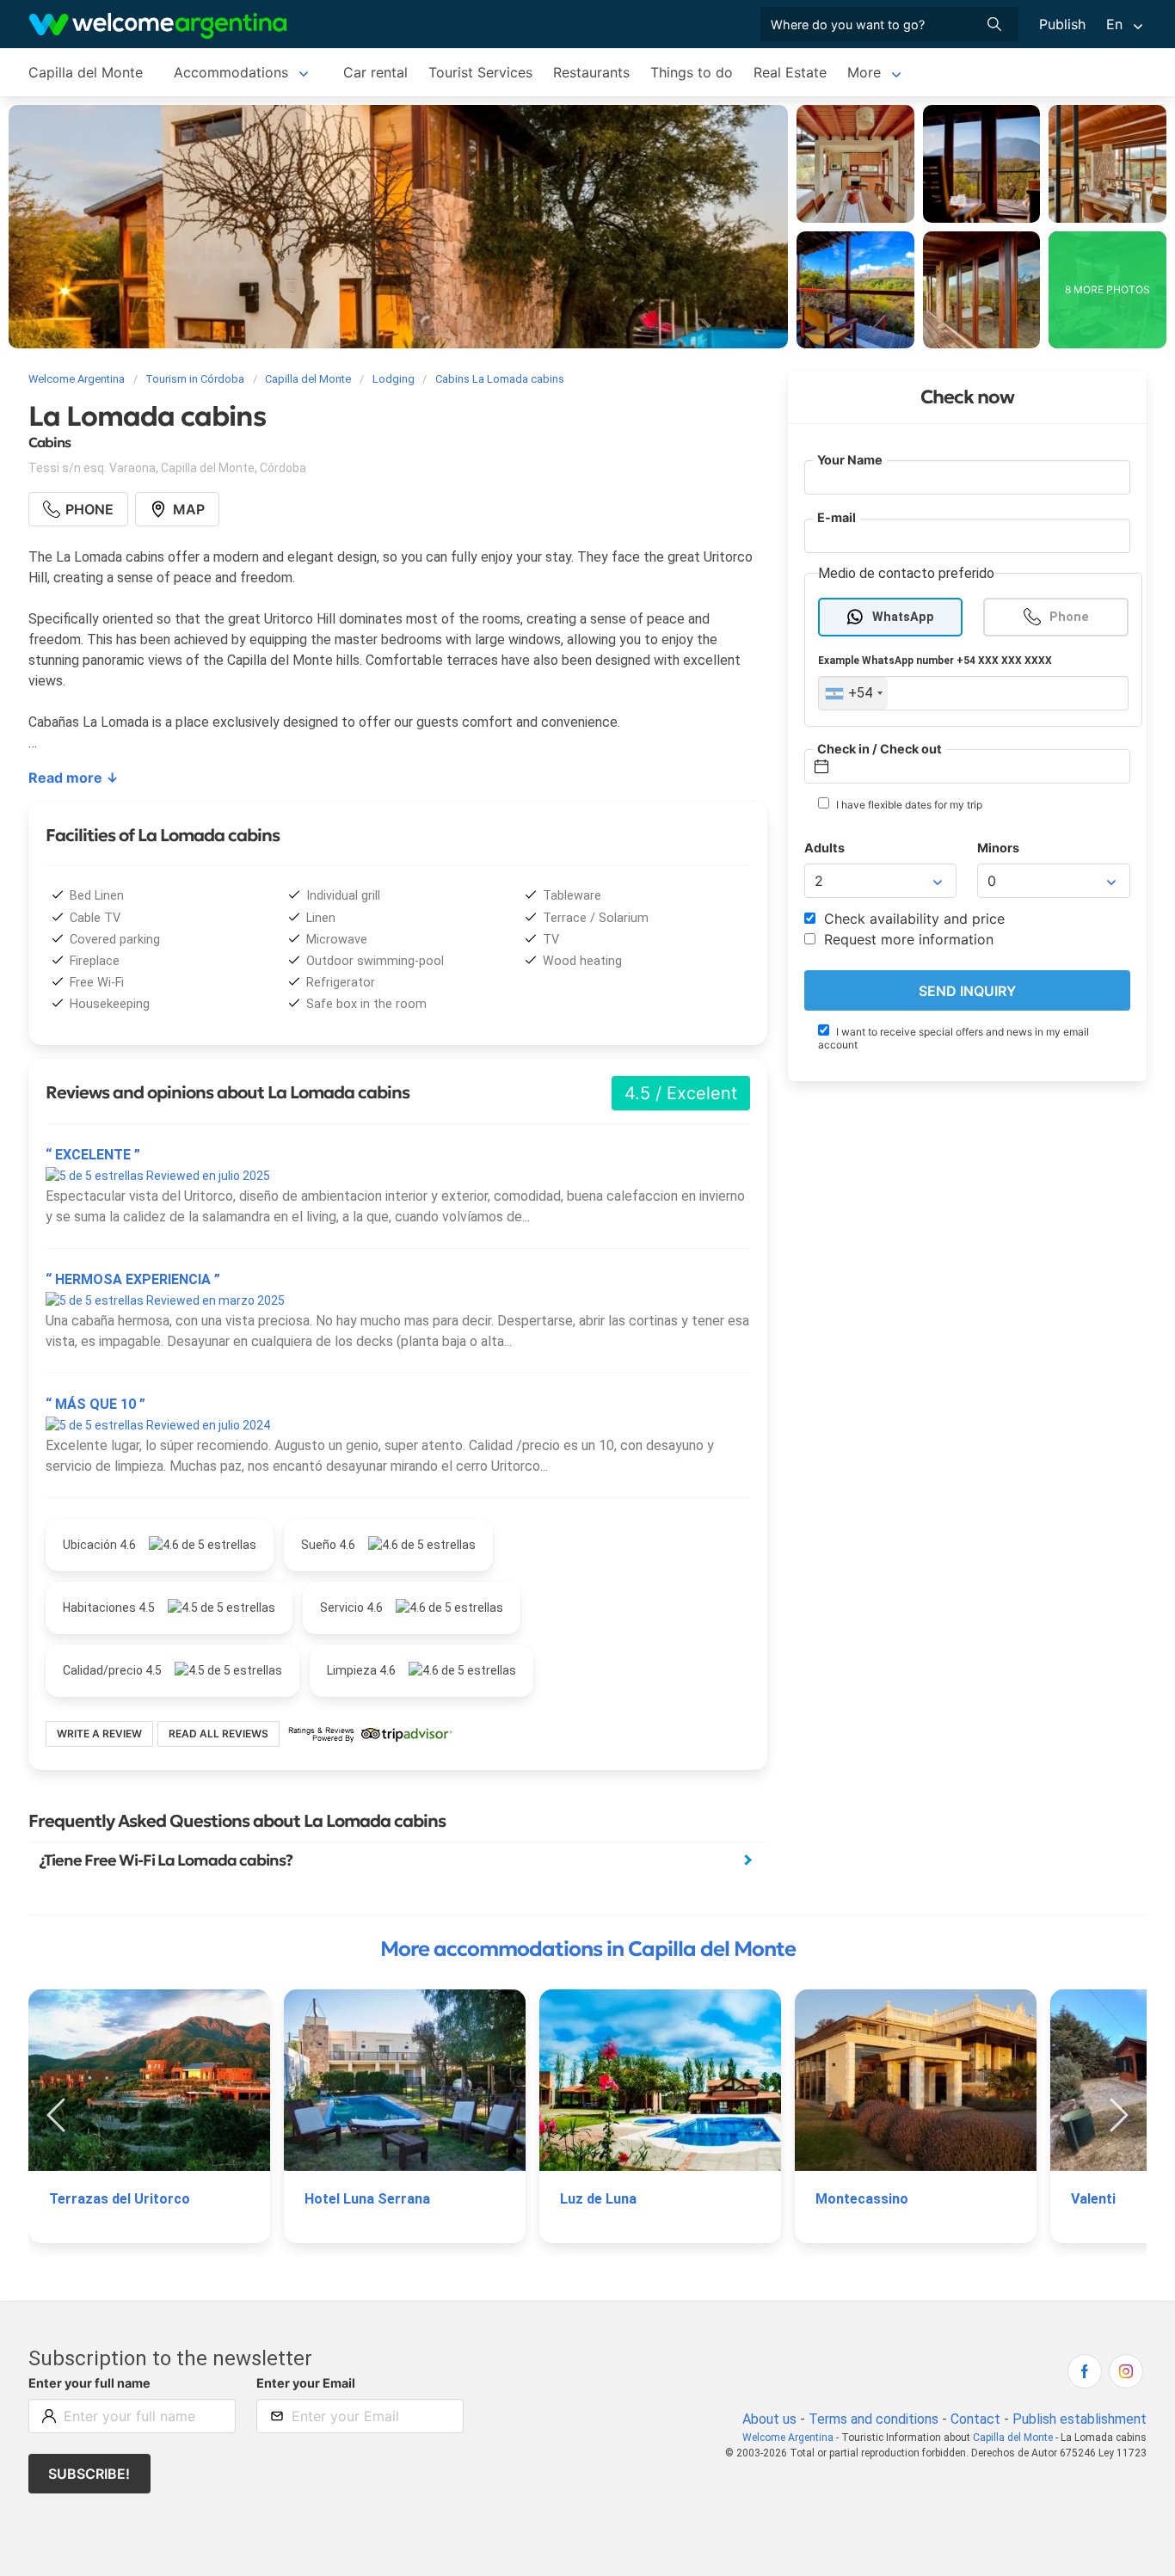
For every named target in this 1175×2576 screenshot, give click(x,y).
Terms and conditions (874, 2419)
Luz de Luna (598, 2199)
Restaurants (591, 72)
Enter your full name (89, 2383)
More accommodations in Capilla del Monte (588, 1949)
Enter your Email (306, 2383)
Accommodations (231, 72)
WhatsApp (903, 617)
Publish (1062, 24)
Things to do (692, 72)
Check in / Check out (880, 749)
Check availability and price (912, 919)
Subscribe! (89, 2474)
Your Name (850, 460)
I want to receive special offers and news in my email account (954, 1039)
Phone (1069, 617)
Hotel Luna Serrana (367, 2199)
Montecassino (862, 2199)
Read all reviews (218, 1734)
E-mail (837, 518)
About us (769, 2419)
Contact (975, 2419)
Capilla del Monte (86, 72)
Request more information (907, 940)
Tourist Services (480, 72)
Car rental (375, 72)
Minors (998, 848)
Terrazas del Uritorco (120, 2199)
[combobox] (853, 694)
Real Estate (790, 72)
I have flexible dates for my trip (908, 805)
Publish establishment (1080, 2419)
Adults (824, 848)
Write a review (99, 1734)
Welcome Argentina (788, 2438)
